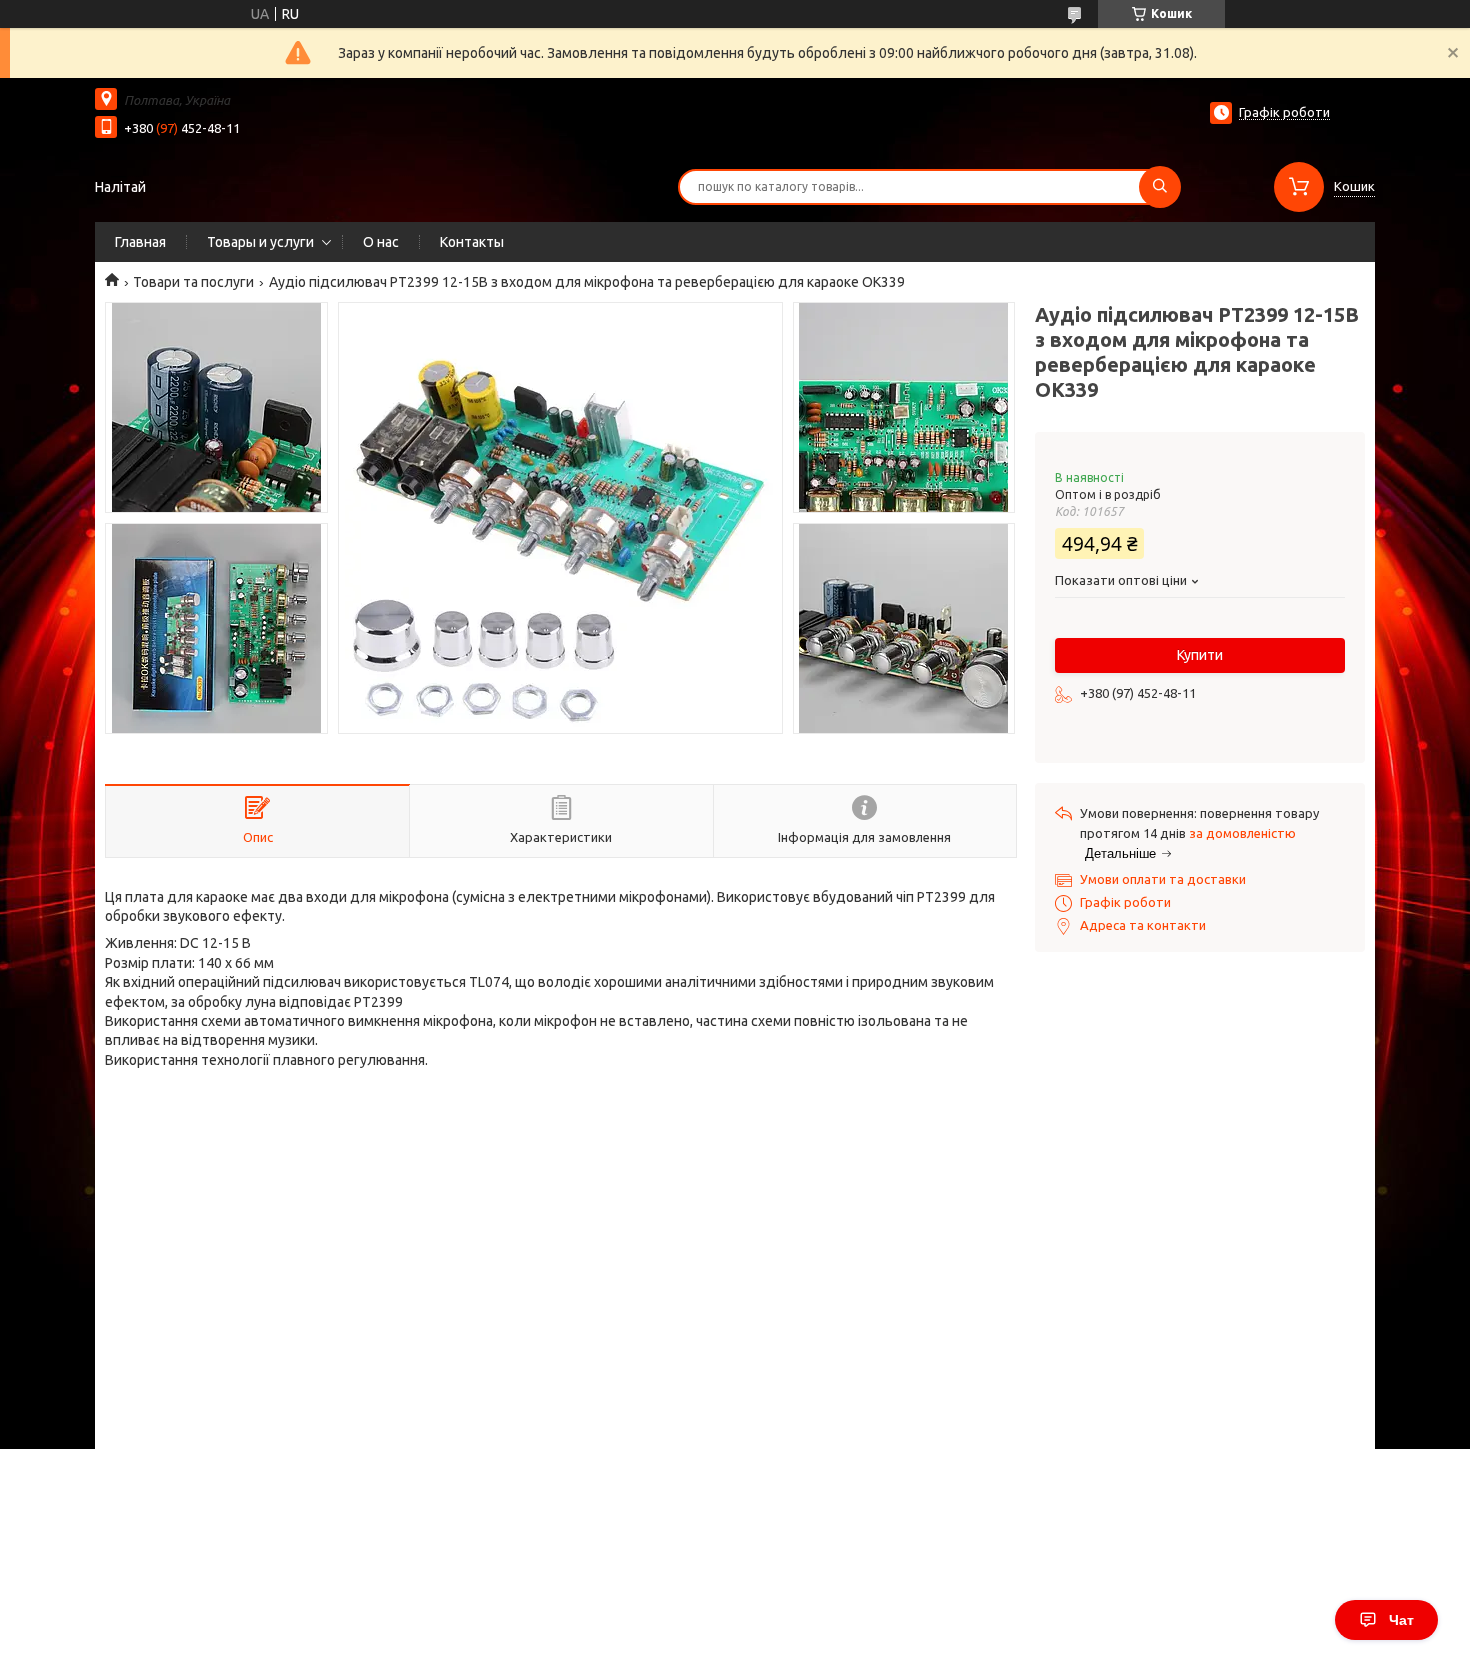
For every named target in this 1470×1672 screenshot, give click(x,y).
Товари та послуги (193, 282)
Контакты (472, 242)
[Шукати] (1160, 187)
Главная (140, 242)
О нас (381, 242)
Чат (1401, 1620)
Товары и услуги (260, 242)
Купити (1200, 655)
